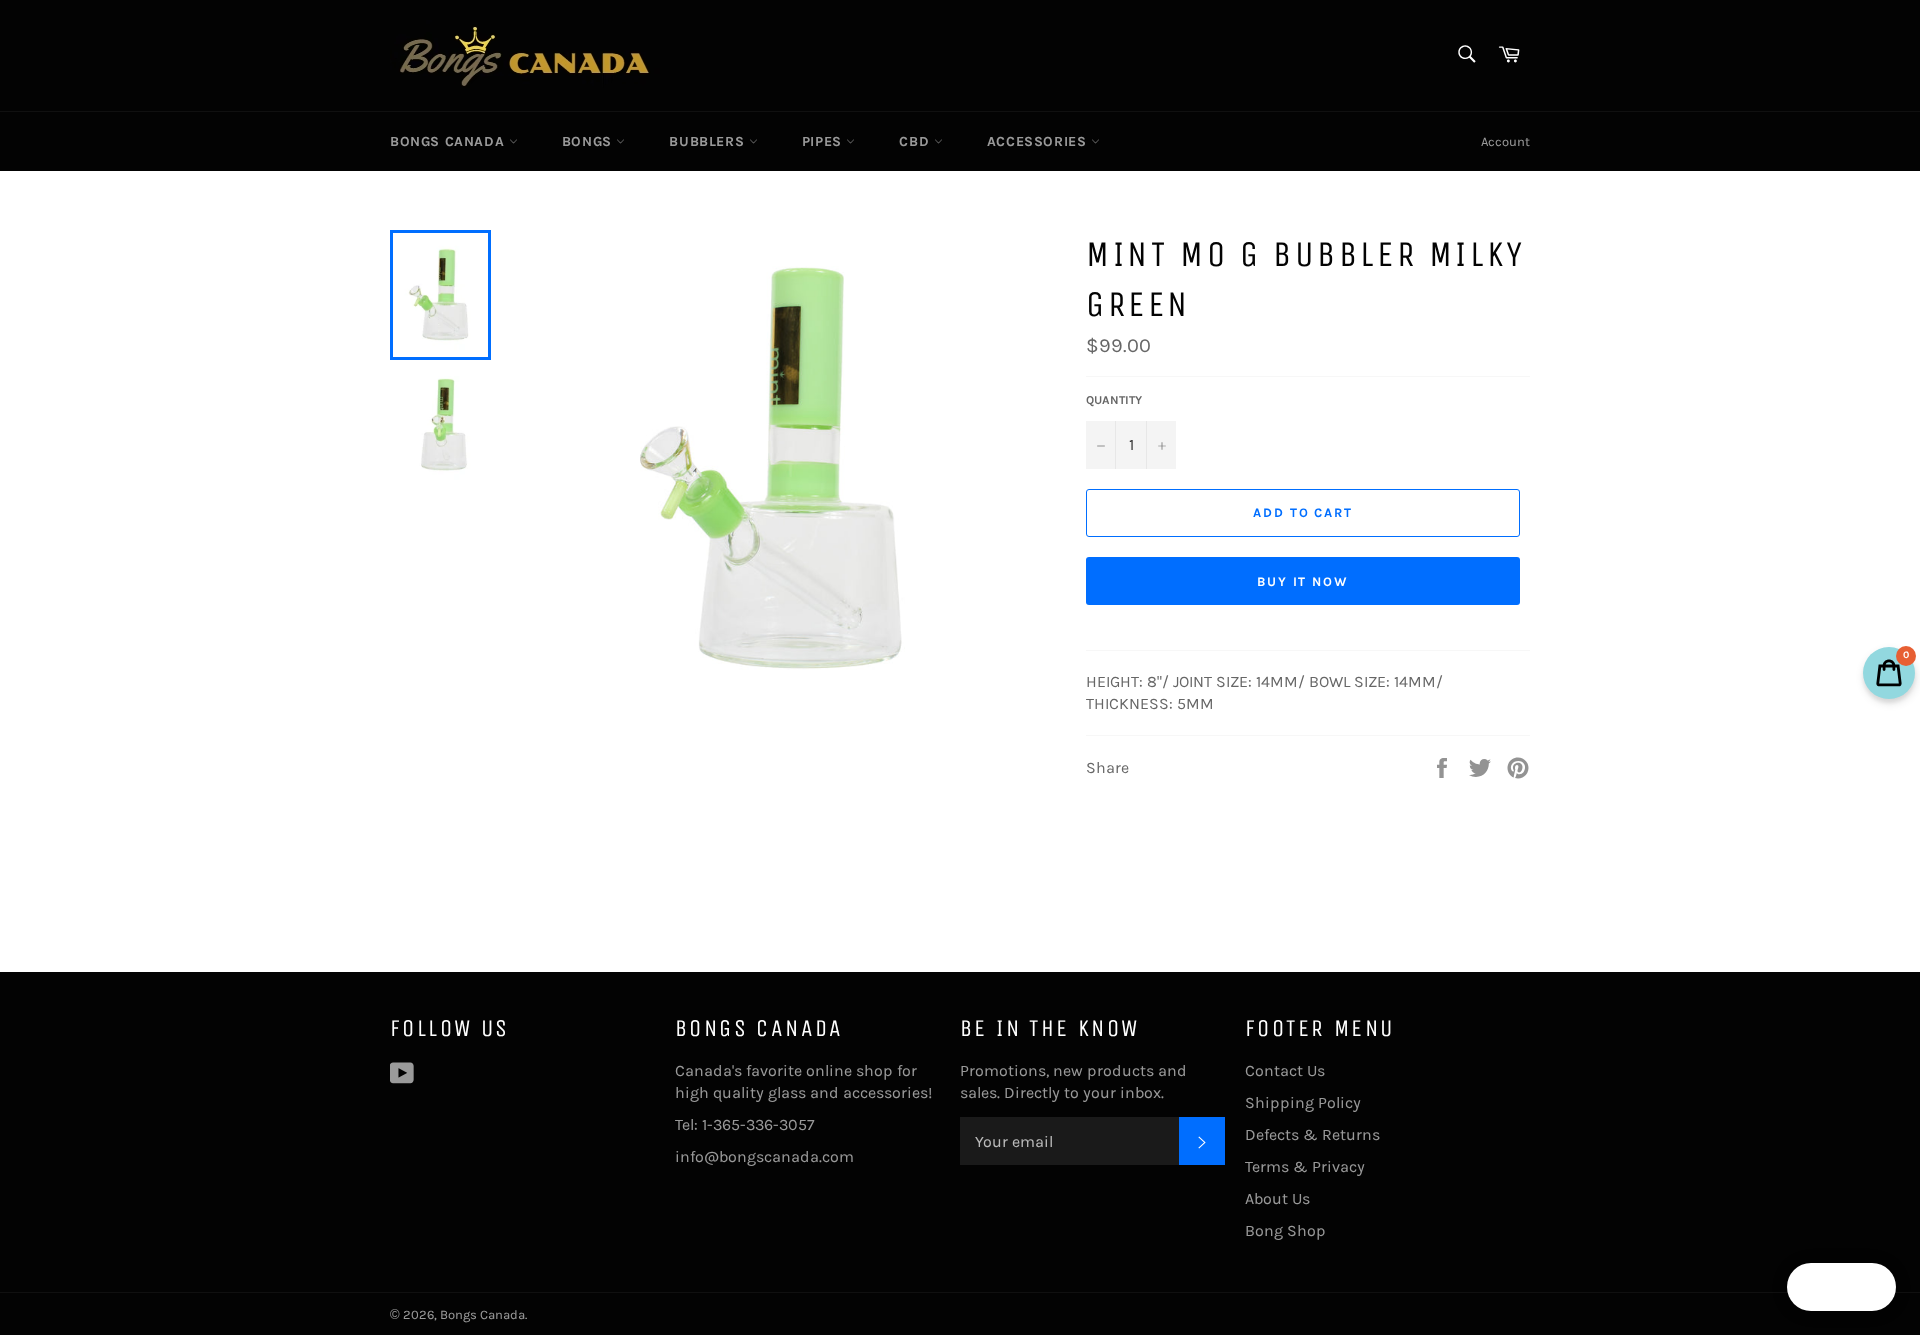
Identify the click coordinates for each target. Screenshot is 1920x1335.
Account (1505, 141)
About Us (1277, 1198)
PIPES (824, 141)
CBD (916, 141)
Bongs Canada (449, 141)
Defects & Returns (1312, 1134)
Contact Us (1285, 1070)
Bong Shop (1285, 1230)
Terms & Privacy (1305, 1166)
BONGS (589, 141)
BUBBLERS (708, 141)
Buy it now (1303, 581)
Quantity (1114, 400)
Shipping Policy (1303, 1102)
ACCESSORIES (1039, 141)
